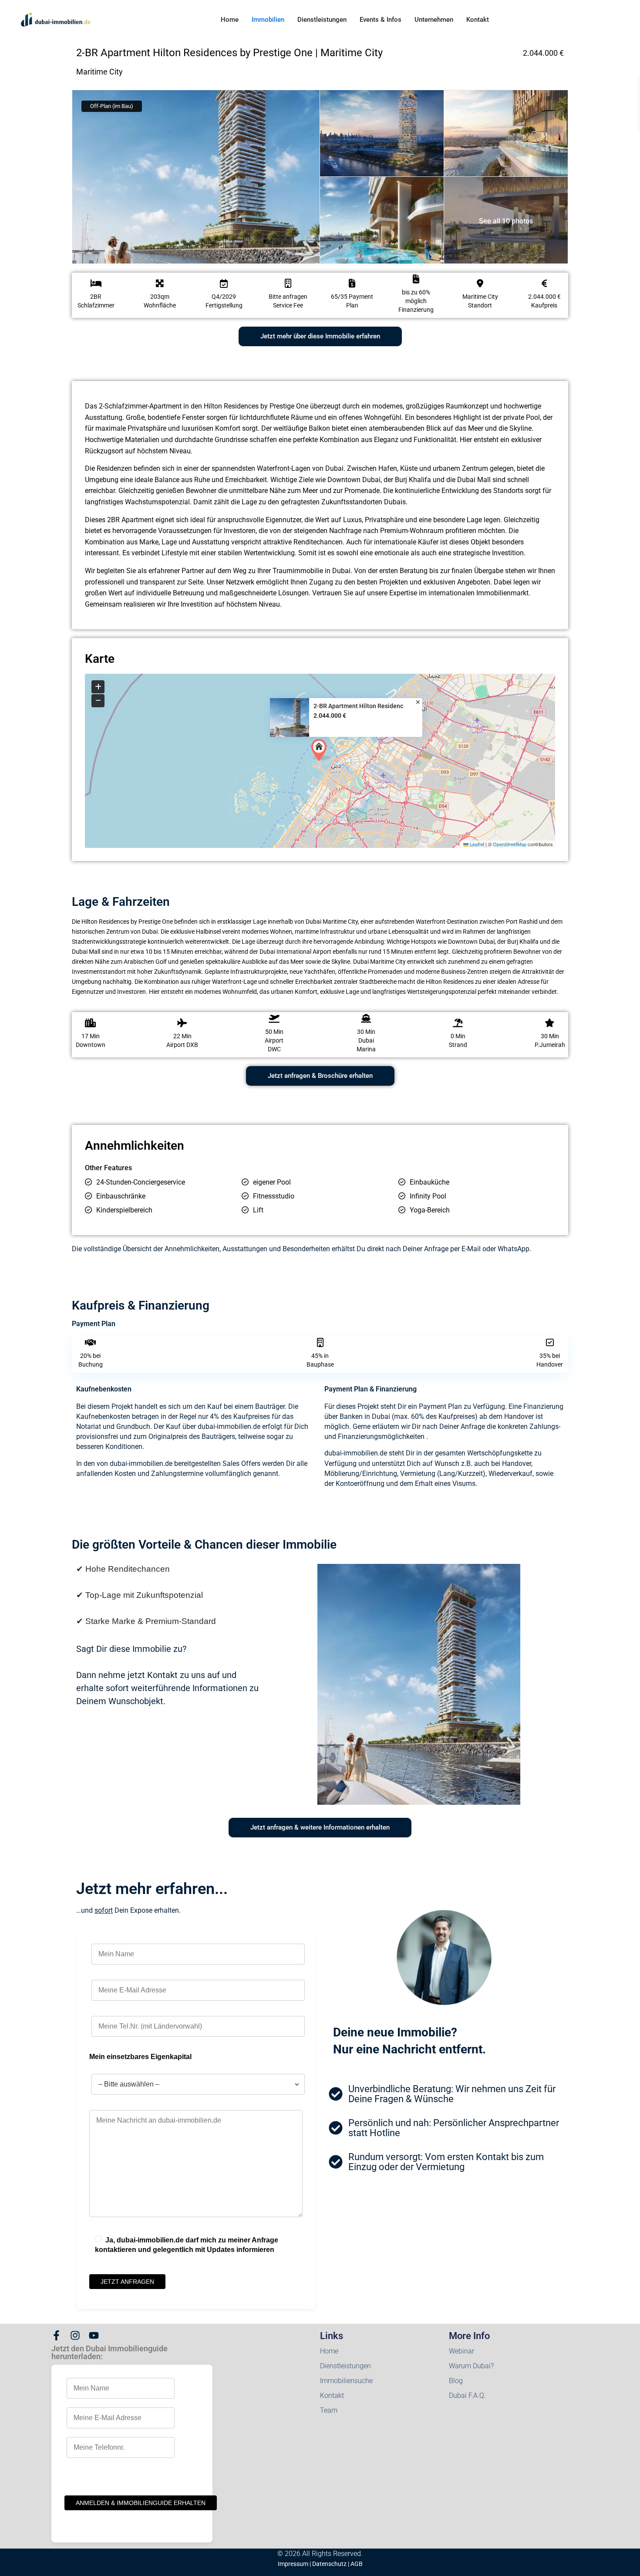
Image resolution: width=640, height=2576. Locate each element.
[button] (321, 750)
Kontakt (478, 20)
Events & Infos (381, 20)
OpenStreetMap (510, 844)
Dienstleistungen (322, 20)
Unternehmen (434, 20)
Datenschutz (329, 2564)
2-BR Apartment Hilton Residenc (358, 706)
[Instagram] (75, 2335)
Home (230, 20)
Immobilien (268, 20)
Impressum (293, 2564)
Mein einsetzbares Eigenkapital (140, 2057)
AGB (357, 2564)
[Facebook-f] (56, 2335)
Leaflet (476, 844)
